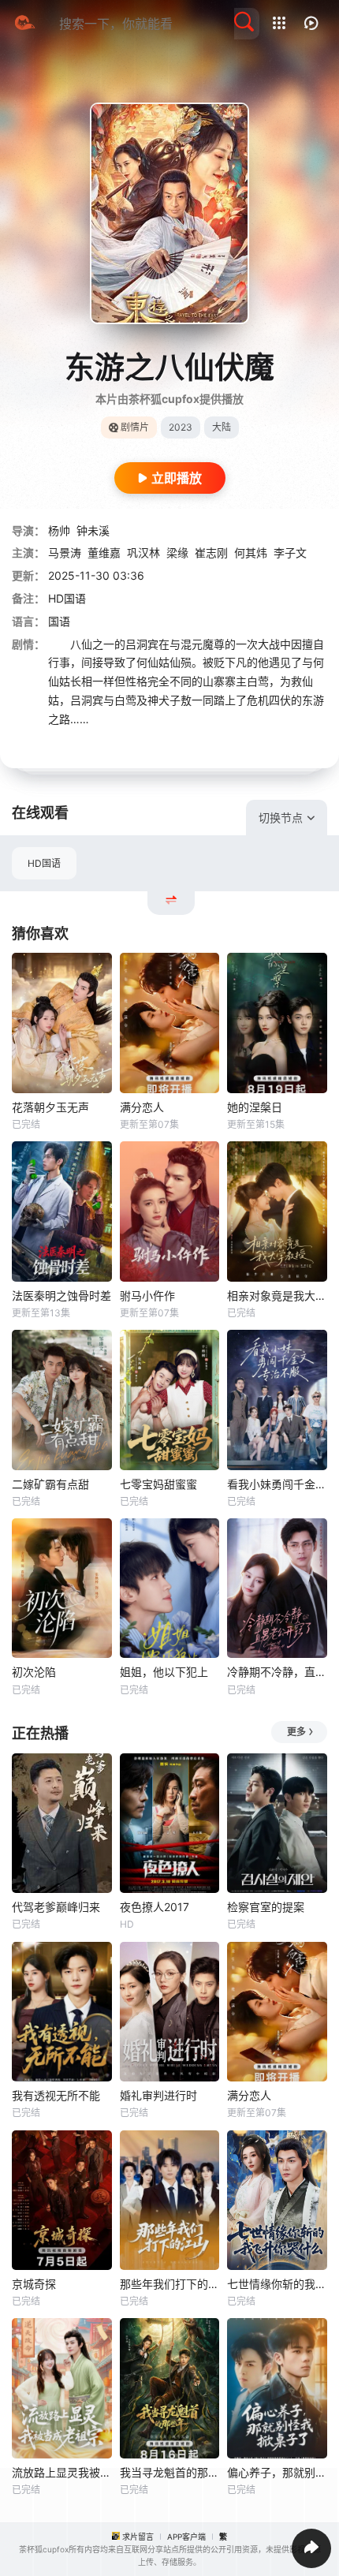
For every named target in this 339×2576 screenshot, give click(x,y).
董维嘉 (104, 553)
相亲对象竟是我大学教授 (277, 1295)
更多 (296, 1732)
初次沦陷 (34, 1672)
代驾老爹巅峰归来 (56, 1907)
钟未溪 (93, 530)
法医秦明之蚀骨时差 (61, 1295)
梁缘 (177, 553)
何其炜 (251, 553)
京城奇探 (34, 2284)
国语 (59, 621)
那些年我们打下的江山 (170, 2284)
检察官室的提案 (266, 1907)
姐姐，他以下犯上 (164, 1672)
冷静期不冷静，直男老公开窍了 (277, 1672)
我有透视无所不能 (56, 2095)
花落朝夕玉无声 (50, 1107)
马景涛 (65, 553)
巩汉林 (143, 553)
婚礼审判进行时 (158, 2095)
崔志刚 (211, 553)
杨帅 (59, 530)
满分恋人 (142, 1107)
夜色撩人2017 (155, 1907)
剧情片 (135, 427)
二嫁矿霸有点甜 (50, 1484)
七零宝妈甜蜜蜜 (158, 1484)
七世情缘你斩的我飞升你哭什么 (277, 2284)
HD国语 (44, 863)
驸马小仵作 (147, 1295)
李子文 (290, 553)
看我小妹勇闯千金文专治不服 (277, 1484)
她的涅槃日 (255, 1107)
